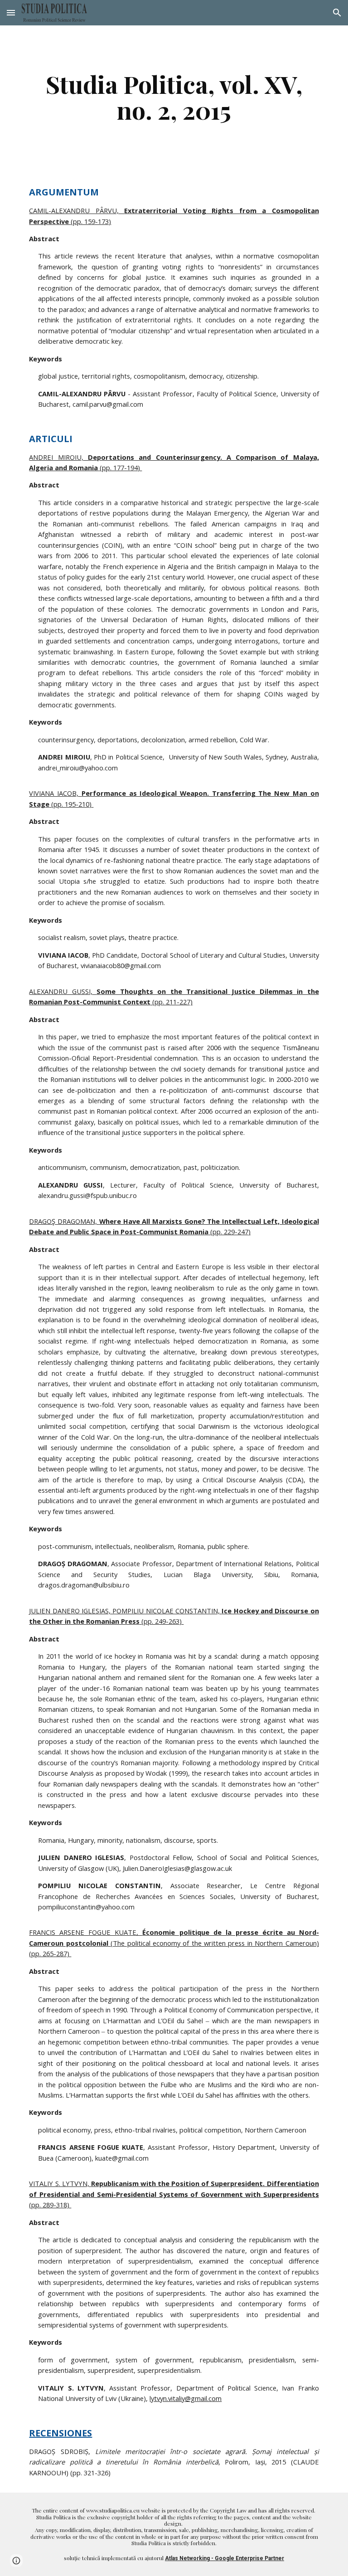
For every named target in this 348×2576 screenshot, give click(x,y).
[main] (174, 97)
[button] (11, 12)
